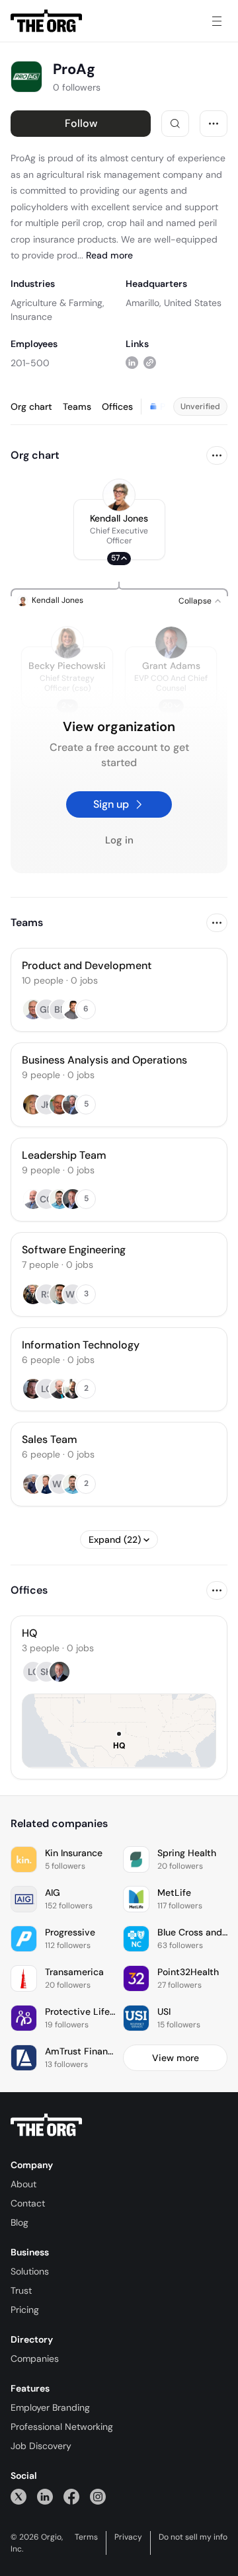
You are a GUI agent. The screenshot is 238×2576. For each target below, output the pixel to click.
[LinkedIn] (45, 2496)
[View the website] (150, 363)
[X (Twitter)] (19, 2496)
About (23, 2184)
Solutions (30, 2271)
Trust (21, 2290)
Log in (119, 840)
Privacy (128, 2537)
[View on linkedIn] (132, 363)
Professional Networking (62, 2427)
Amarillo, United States (174, 303)
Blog (20, 2222)
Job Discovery (41, 2446)
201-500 (30, 363)
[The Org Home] (46, 21)
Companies (35, 2359)
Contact (28, 2203)
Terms (86, 2537)
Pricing (25, 2310)
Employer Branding (50, 2407)
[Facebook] (71, 2496)
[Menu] (217, 21)
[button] (119, 529)
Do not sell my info (193, 2537)
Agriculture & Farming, (58, 303)
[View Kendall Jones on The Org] (119, 495)
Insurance (31, 317)
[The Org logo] (46, 2125)
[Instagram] (98, 2496)
